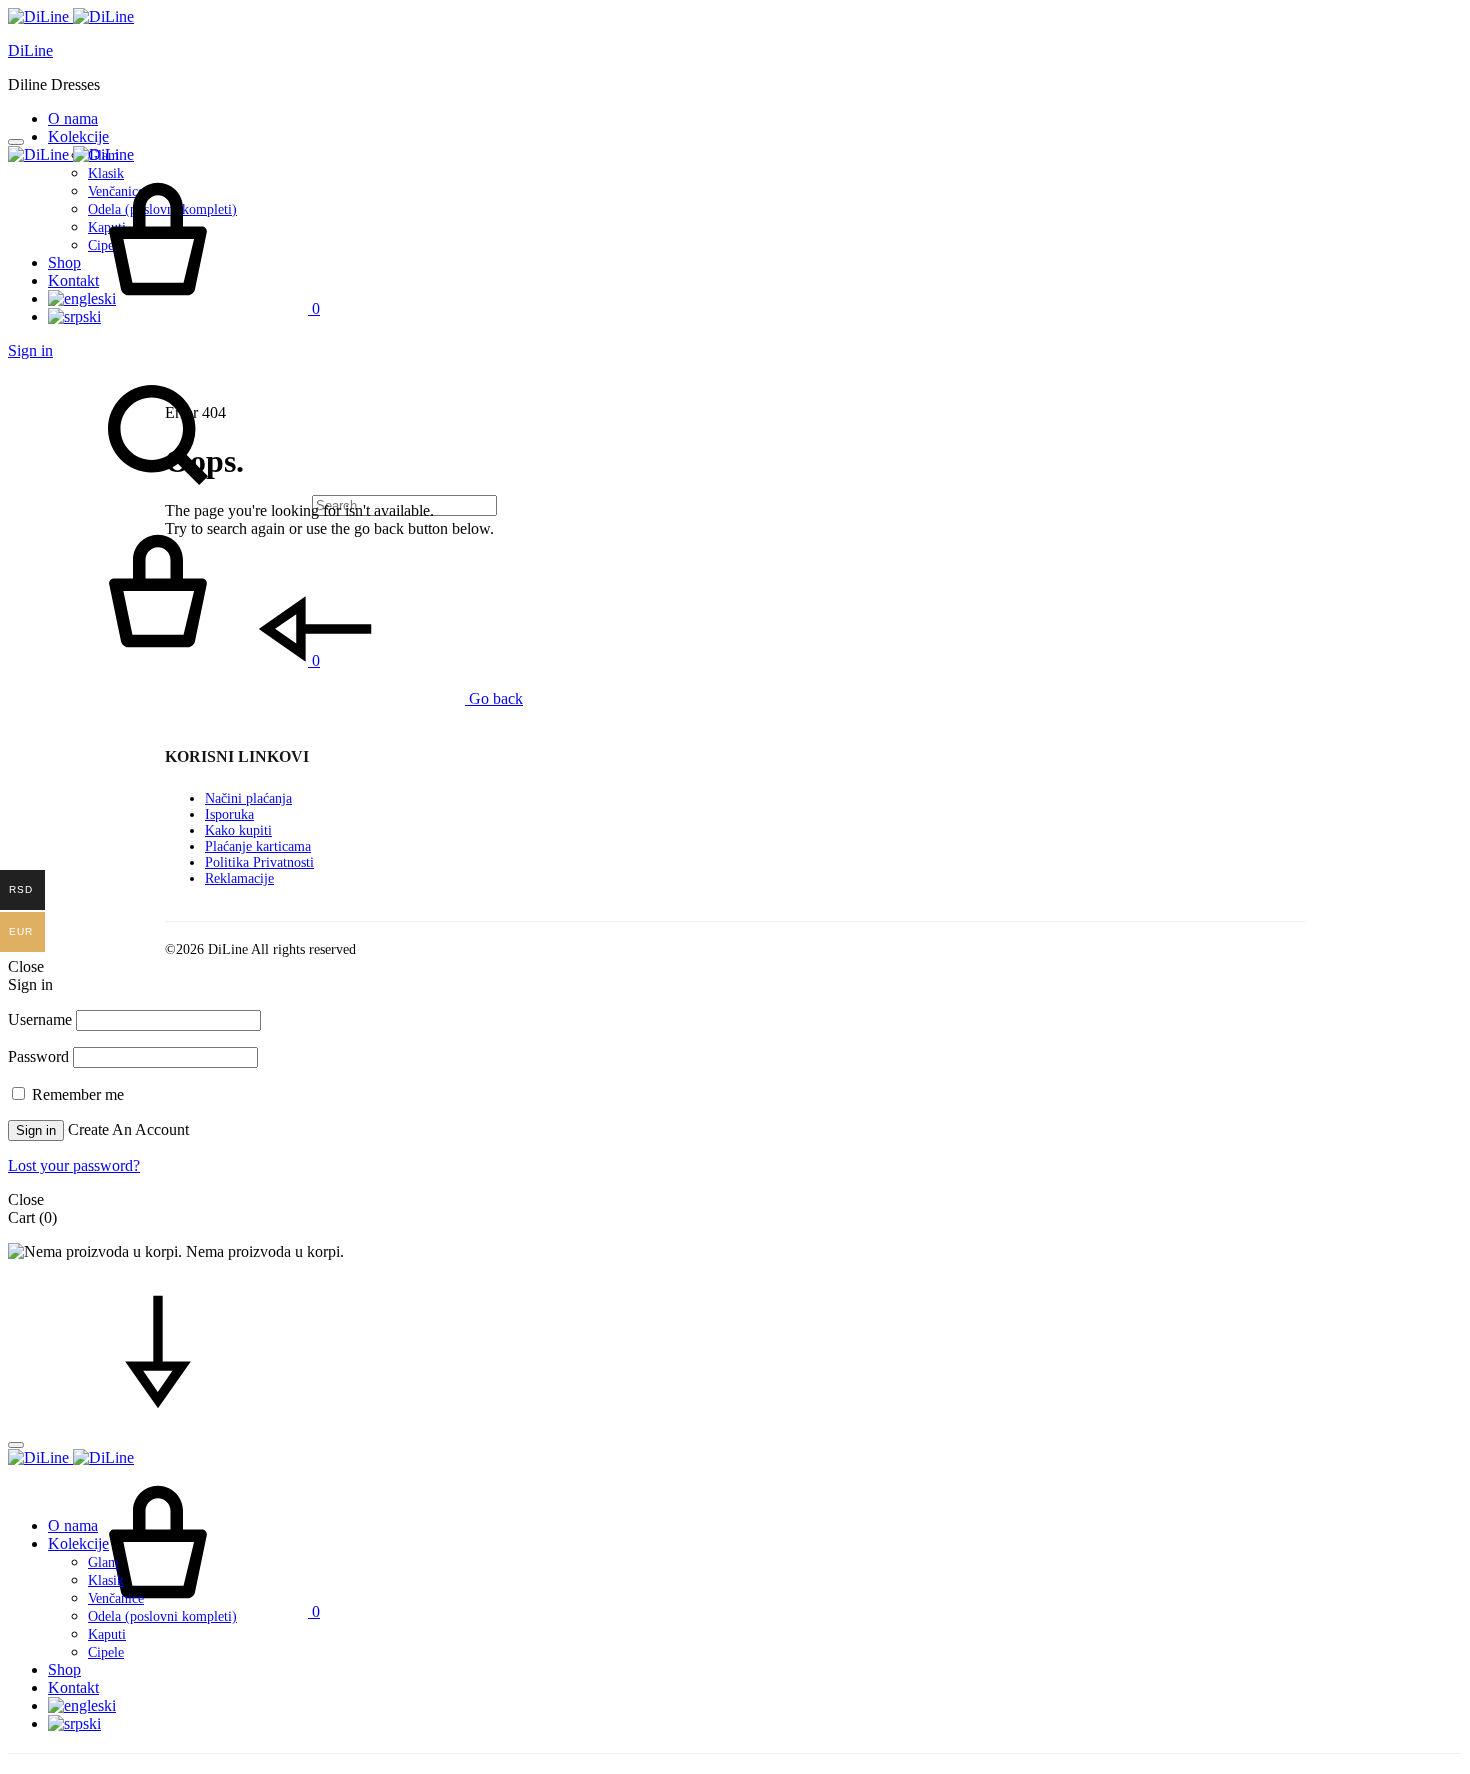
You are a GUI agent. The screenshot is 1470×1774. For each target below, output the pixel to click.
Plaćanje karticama (258, 846)
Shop (64, 1669)
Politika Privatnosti (259, 862)
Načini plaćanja (248, 798)
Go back (494, 698)
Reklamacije (239, 878)
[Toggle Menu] (16, 142)
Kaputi (107, 1634)
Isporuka (229, 814)
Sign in (30, 350)
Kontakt (73, 1687)
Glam (103, 1562)
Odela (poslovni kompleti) (162, 1616)
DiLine (30, 50)
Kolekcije (78, 136)
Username (40, 1019)
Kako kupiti (238, 830)
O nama (73, 118)
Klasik (106, 1580)
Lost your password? (74, 1165)
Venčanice (116, 1598)
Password (38, 1056)
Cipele (106, 1652)
